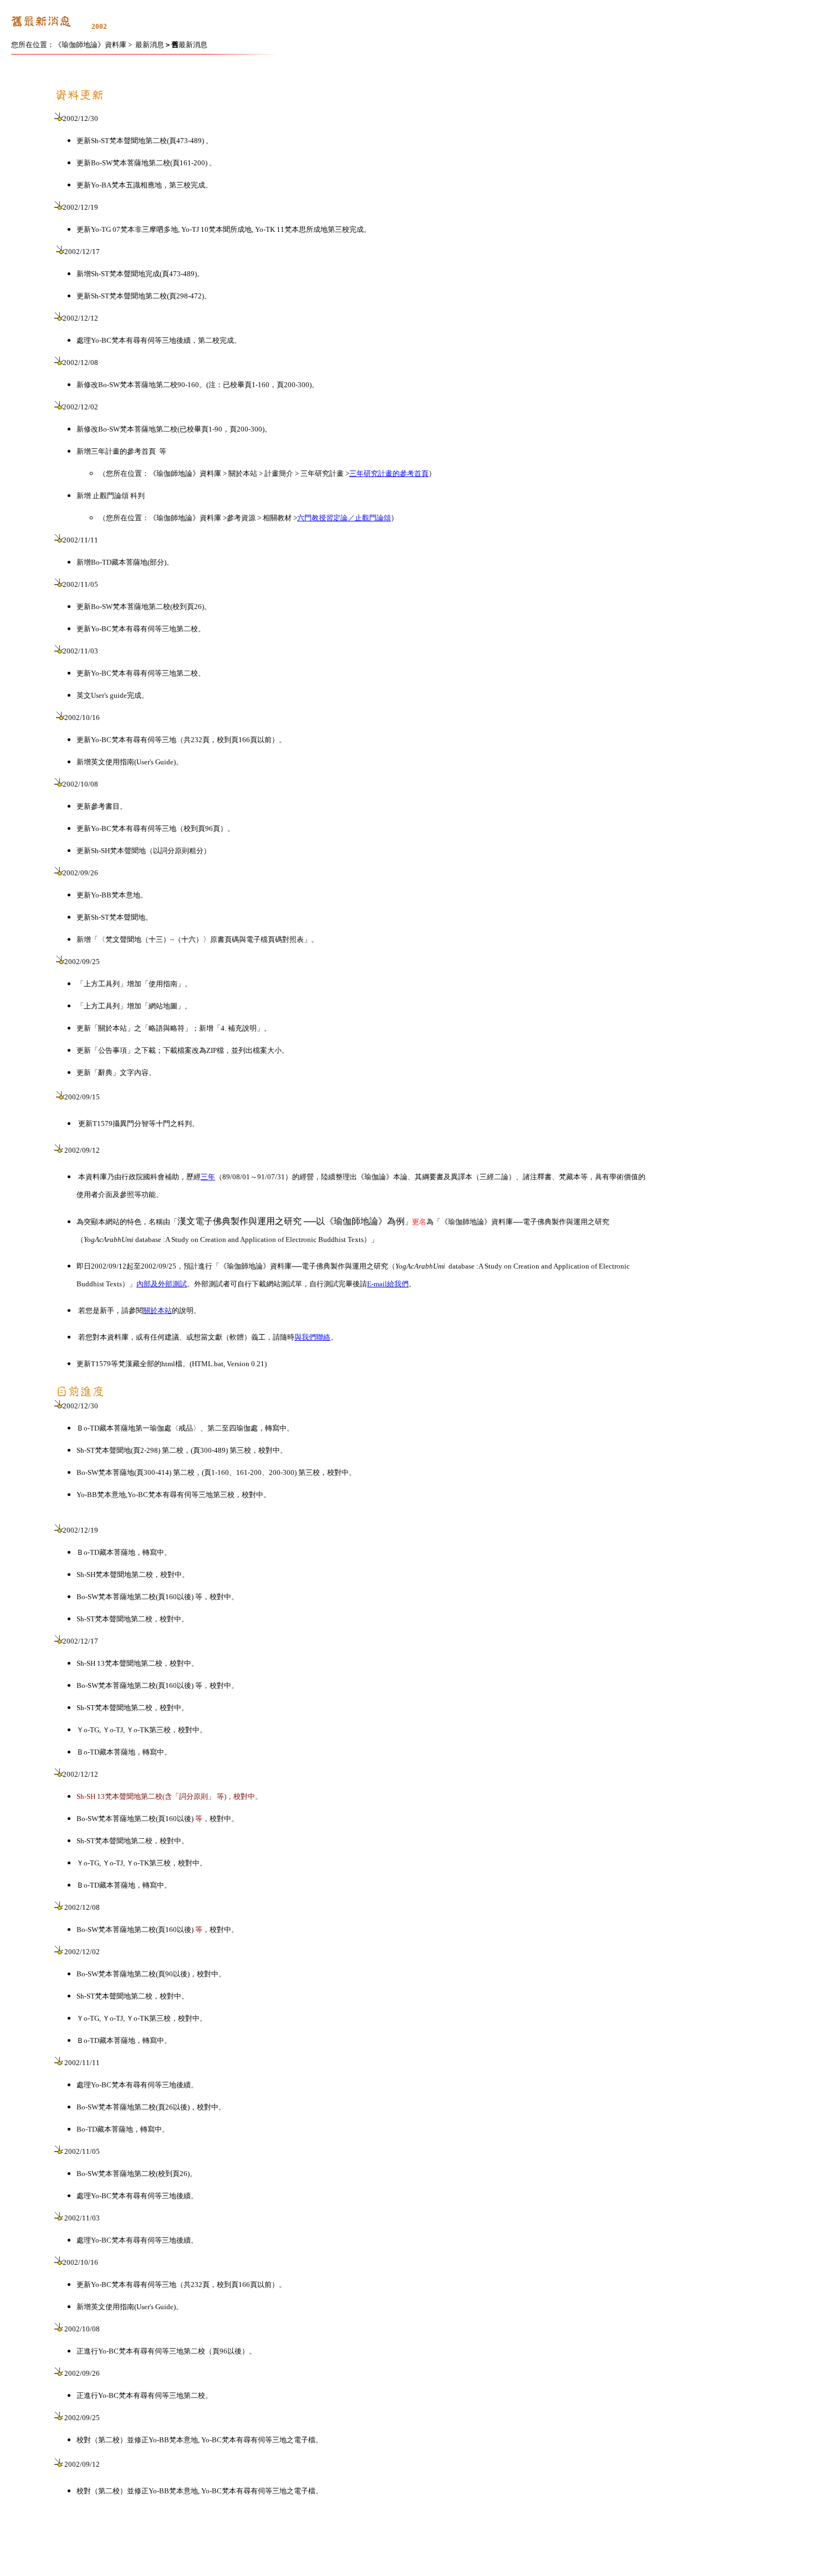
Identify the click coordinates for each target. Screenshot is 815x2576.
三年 (208, 1177)
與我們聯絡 (312, 1337)
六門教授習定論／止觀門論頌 (344, 518)
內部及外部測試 (162, 1284)
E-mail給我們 (388, 1284)
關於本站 (157, 1310)
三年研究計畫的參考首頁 (389, 473)
